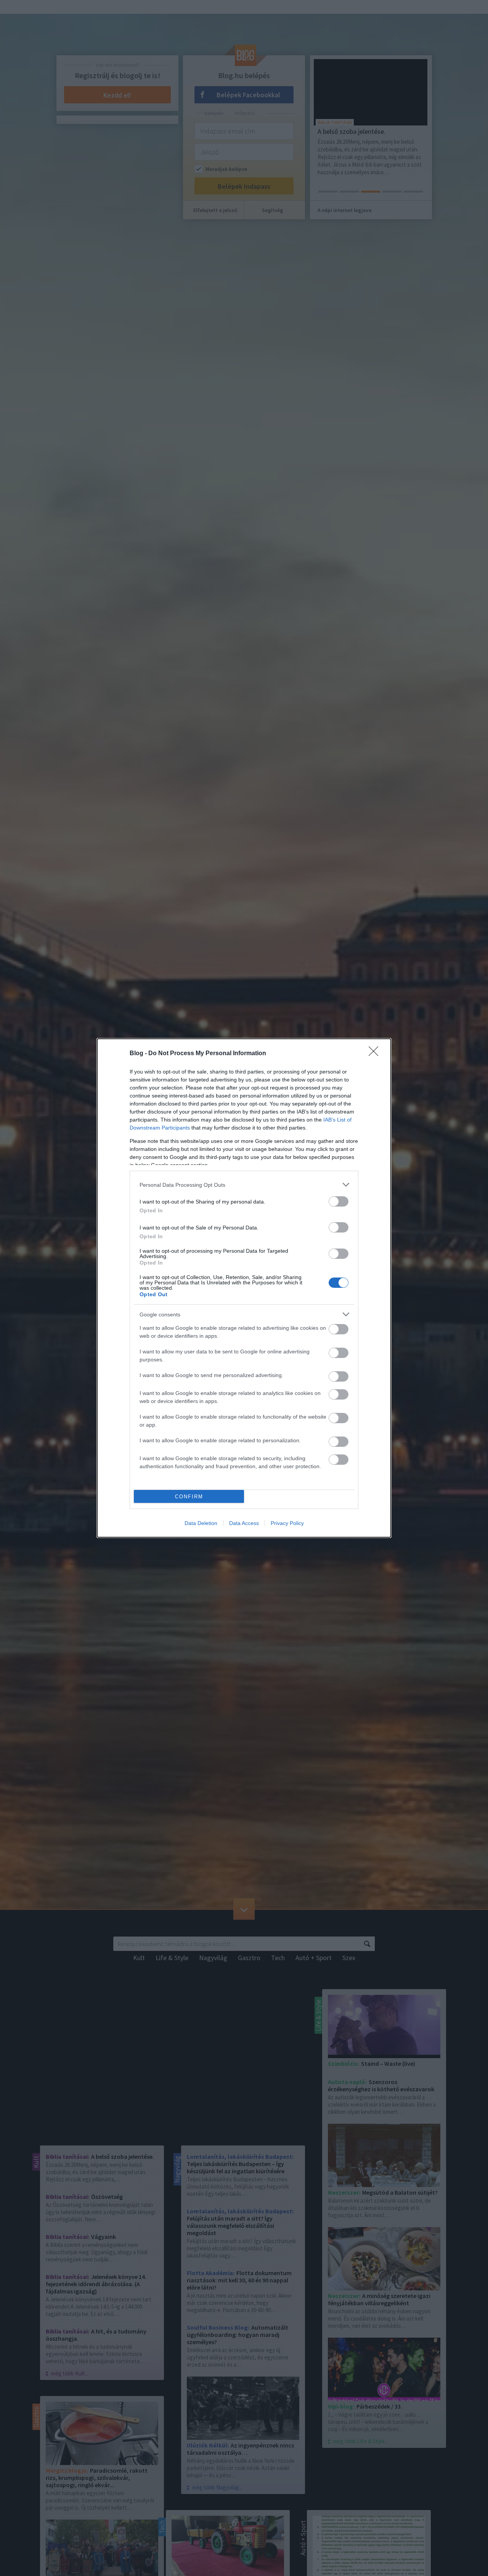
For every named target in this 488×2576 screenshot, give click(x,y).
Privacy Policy (287, 1523)
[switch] (339, 1201)
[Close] (376, 1054)
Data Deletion (201, 1523)
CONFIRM (189, 1497)
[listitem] (244, 1185)
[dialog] (244, 1288)
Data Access (244, 1523)
